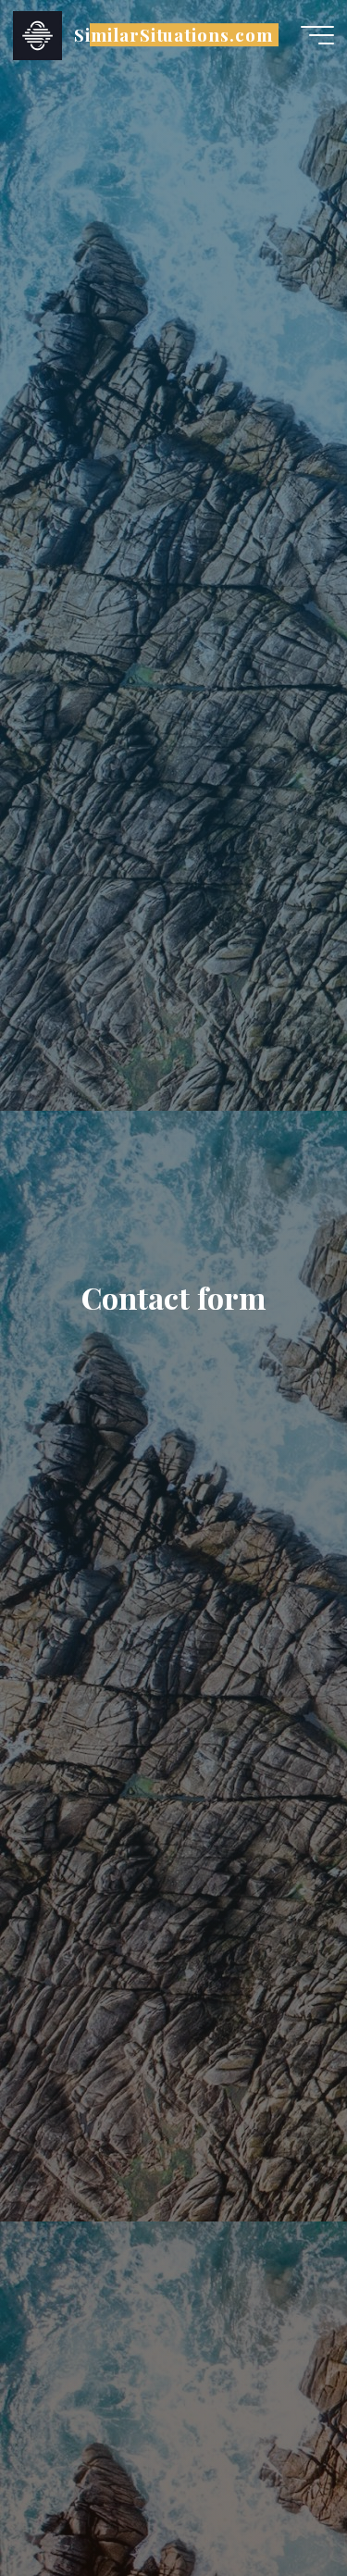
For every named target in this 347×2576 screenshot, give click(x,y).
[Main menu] (317, 35)
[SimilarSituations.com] (37, 34)
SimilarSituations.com (173, 35)
